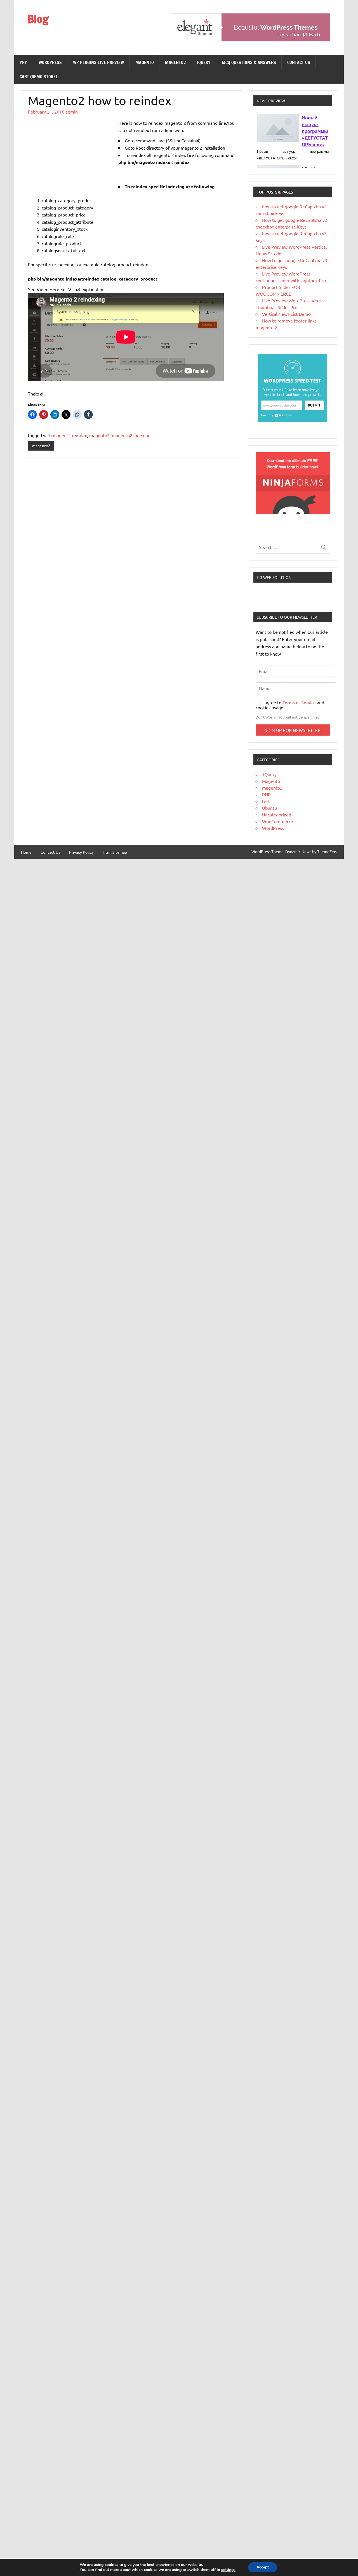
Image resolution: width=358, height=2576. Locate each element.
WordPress (50, 62)
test (266, 801)
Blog (38, 19)
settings (228, 2570)
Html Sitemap (115, 852)
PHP (23, 62)
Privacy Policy (81, 852)
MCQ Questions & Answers (249, 62)
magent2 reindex (70, 435)
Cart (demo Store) (38, 77)
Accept (263, 2567)
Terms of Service (300, 702)
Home (26, 852)
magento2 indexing (131, 435)
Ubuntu (269, 808)
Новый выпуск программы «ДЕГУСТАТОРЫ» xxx (315, 131)
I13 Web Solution (274, 577)
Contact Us (299, 62)
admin (72, 112)
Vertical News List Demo (286, 314)
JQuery (204, 62)
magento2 (175, 62)
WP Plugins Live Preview (98, 62)
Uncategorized (277, 814)
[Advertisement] (70, 151)
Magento (145, 62)
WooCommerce (278, 821)
